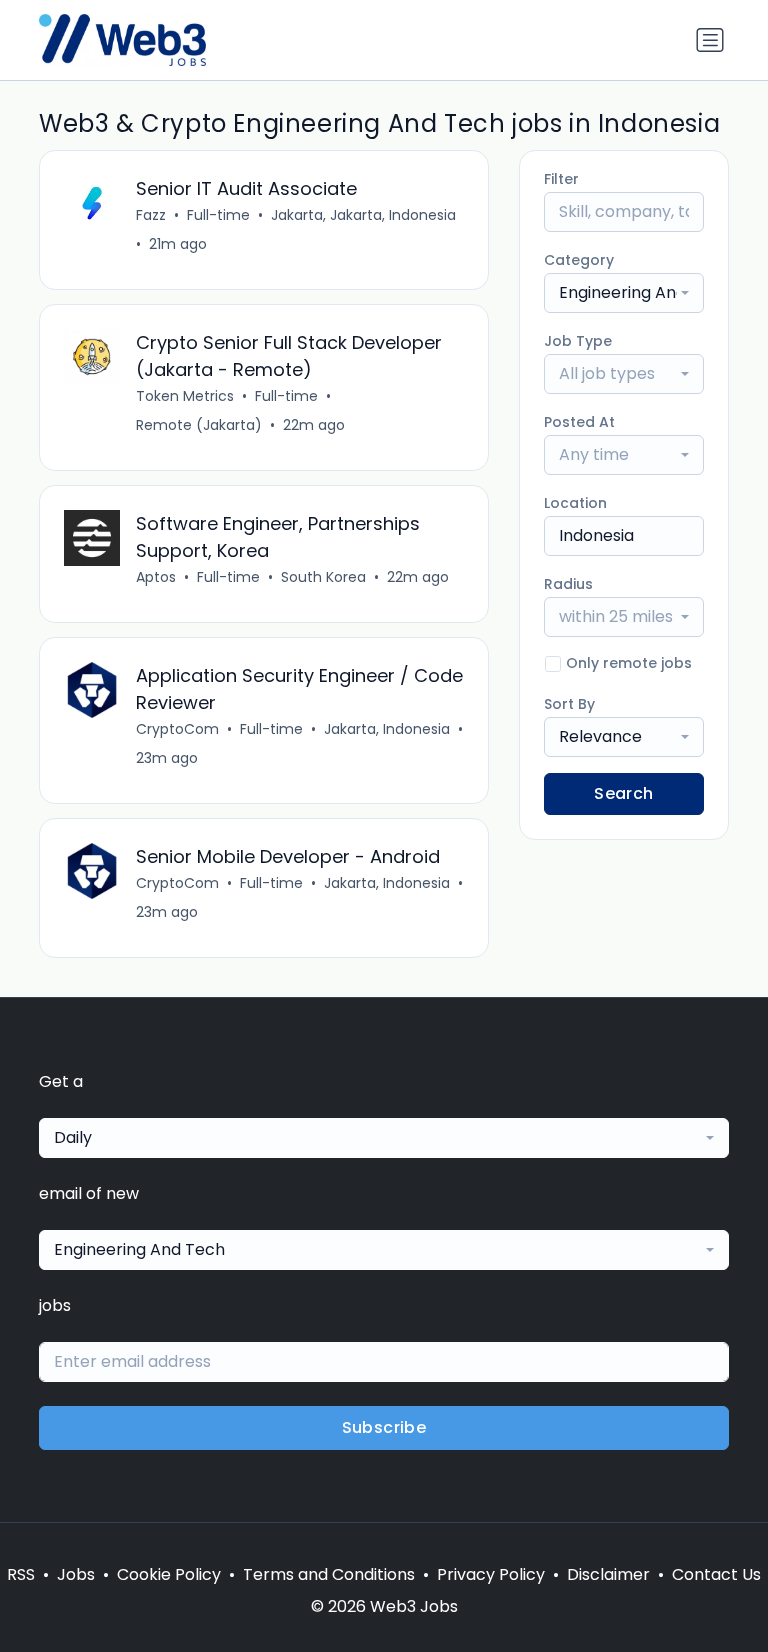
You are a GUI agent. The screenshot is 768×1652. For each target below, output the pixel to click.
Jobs (76, 1574)
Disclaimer (608, 1574)
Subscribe (384, 1427)
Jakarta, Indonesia (387, 729)
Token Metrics (185, 396)
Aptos (156, 577)
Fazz (151, 215)
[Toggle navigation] (710, 40)
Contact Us (716, 1574)
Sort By (569, 704)
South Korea (323, 577)
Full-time (218, 215)
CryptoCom (177, 729)
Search (623, 793)
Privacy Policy (491, 1574)
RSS (21, 1574)
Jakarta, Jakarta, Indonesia (363, 215)
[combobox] (624, 293)
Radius (568, 584)
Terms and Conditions (329, 1574)
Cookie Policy (169, 1574)
